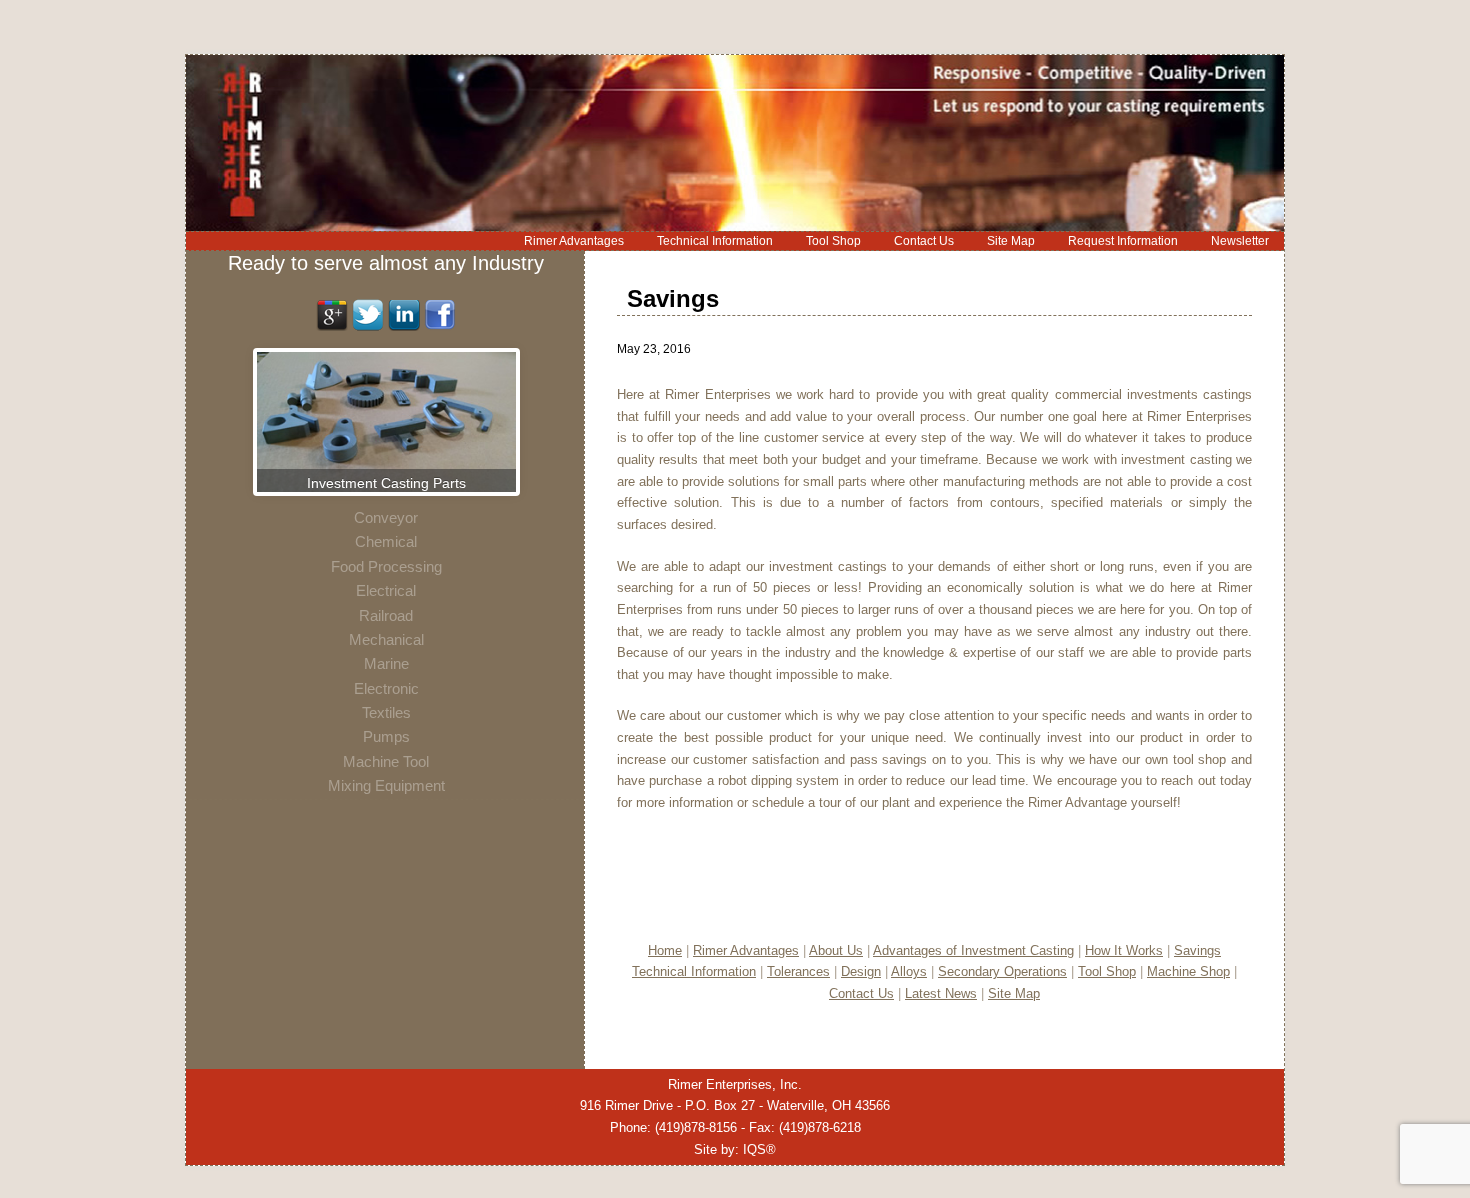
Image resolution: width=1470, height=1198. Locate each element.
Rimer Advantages (746, 950)
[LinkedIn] (404, 325)
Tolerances (798, 971)
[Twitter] (368, 325)
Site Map (1014, 993)
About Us (836, 950)
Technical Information (694, 971)
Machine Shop (1188, 971)
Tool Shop (1107, 971)
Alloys (909, 971)
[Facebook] (440, 325)
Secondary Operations (1002, 971)
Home (665, 950)
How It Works (1124, 950)
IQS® (759, 1149)
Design (861, 971)
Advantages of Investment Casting (973, 950)
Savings (1197, 950)
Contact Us (861, 993)
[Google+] (332, 325)
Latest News (941, 993)
